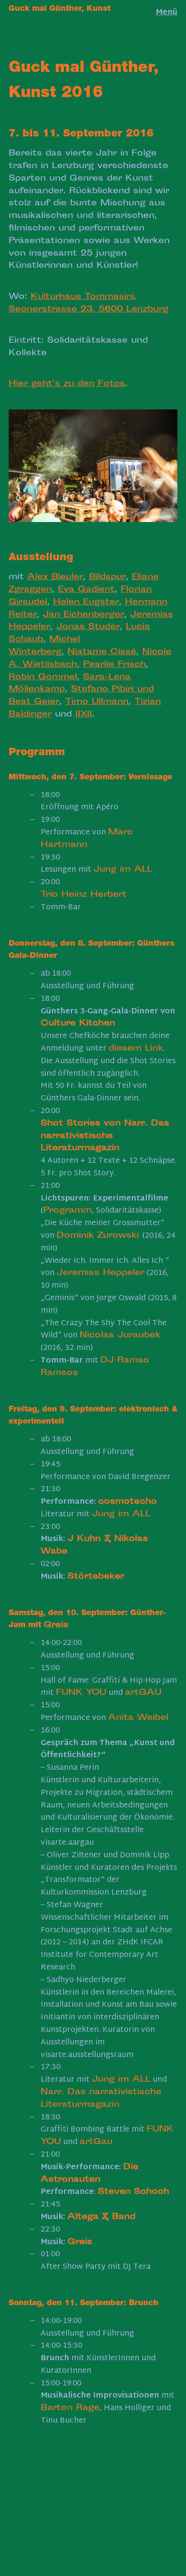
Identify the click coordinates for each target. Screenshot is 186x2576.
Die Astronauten (90, 2174)
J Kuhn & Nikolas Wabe (94, 1545)
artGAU (143, 1693)
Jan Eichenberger (83, 615)
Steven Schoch (133, 2192)
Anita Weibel (138, 1718)
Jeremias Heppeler (101, 1273)
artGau (96, 2142)
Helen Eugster (86, 602)
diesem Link (136, 1049)
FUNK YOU (81, 1693)
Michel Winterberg (44, 646)
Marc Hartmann (87, 839)
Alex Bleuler (55, 577)
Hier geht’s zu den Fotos (67, 384)
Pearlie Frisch (114, 665)
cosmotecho (128, 1502)
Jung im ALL (123, 870)
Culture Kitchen (78, 1024)
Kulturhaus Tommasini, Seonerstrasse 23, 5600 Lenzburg (88, 303)
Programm (67, 1211)
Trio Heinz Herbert (84, 895)
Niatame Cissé (102, 652)
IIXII (84, 715)
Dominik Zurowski (99, 1236)
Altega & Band (101, 2217)
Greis (56, 1625)
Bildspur (107, 577)
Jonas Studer (88, 627)
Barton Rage (70, 2408)
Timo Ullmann (97, 702)
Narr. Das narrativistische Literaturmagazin (101, 2099)
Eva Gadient (86, 590)
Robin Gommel (43, 677)
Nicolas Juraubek (120, 1335)
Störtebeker (96, 1577)
